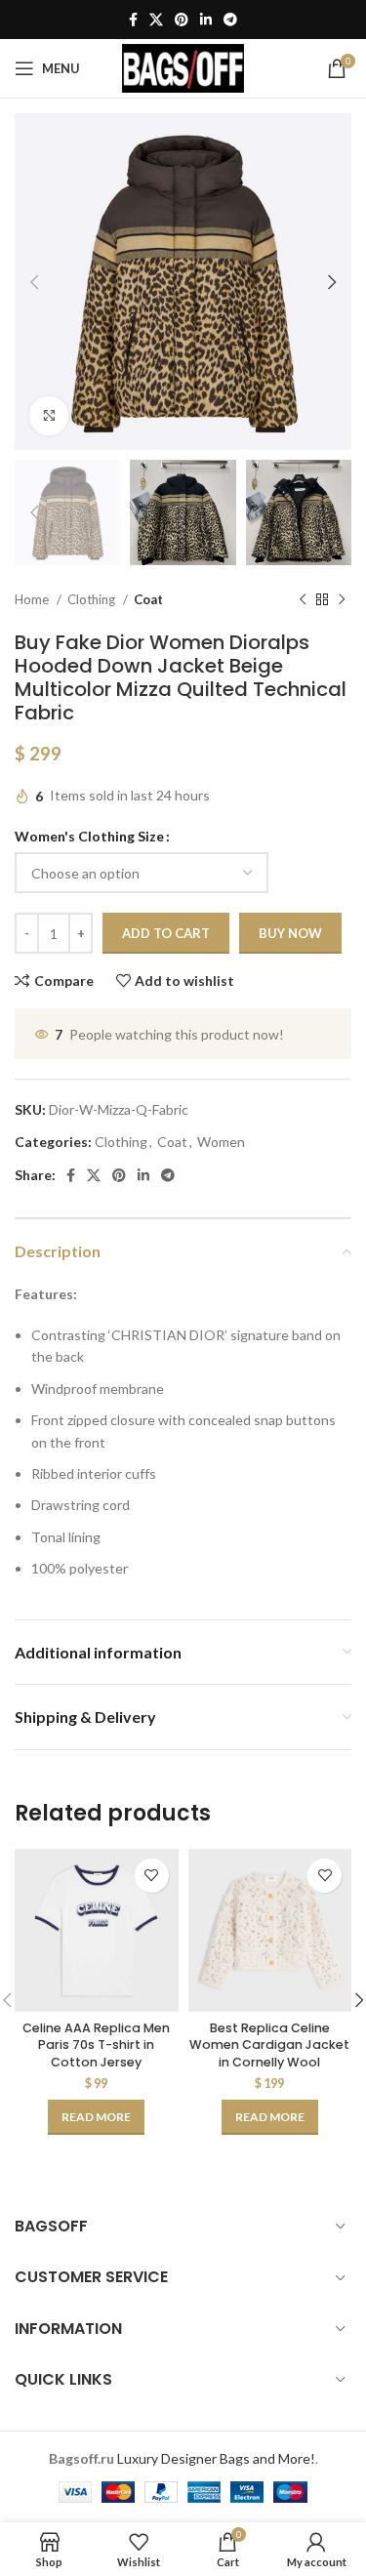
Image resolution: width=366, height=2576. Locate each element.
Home (33, 599)
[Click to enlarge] (49, 416)
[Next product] (342, 600)
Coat (148, 599)
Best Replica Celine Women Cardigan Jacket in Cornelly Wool (269, 2045)
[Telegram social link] (230, 20)
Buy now (290, 933)
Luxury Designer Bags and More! (216, 2458)
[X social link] (156, 20)
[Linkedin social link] (206, 20)
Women (221, 1142)
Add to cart (166, 933)
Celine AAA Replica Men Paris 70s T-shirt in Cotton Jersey (96, 2045)
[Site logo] (183, 67)
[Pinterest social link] (182, 20)
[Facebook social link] (133, 20)
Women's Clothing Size (89, 836)
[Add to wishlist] (152, 1876)
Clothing (93, 599)
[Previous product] (303, 600)
